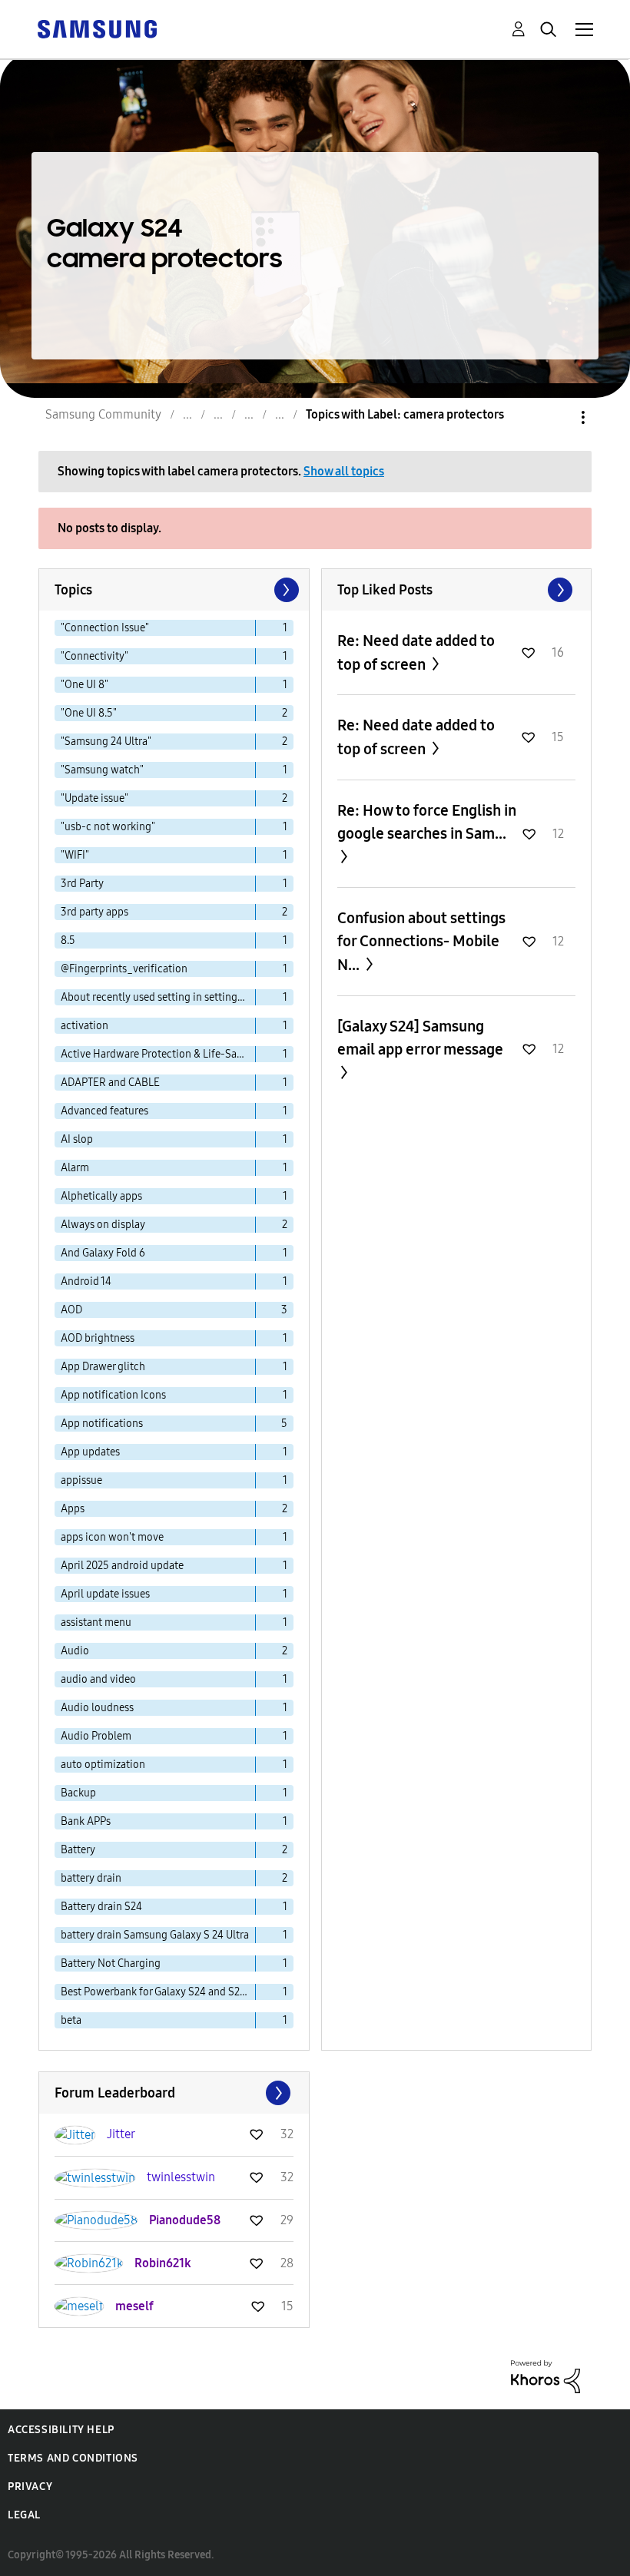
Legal (24, 2515)
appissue (81, 1480)
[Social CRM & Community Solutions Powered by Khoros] (545, 2376)
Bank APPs (86, 1821)
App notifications (102, 1424)
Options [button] (557, 417)
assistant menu (96, 1622)
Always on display (103, 1225)
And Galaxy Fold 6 (103, 1253)
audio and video (98, 1679)
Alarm (75, 1168)
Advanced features (104, 1111)
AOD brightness (98, 1338)
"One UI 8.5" (89, 713)
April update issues (105, 1594)
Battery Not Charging (111, 1963)
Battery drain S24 (101, 1907)
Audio (75, 1651)
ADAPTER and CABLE (110, 1083)
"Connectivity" (94, 656)
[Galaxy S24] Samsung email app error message (420, 1038)
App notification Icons (113, 1395)
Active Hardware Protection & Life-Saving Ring (158, 1054)
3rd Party (82, 884)
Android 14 (86, 1281)
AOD (71, 1310)
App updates (90, 1452)
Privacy (30, 2487)
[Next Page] (285, 590)
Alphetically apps (101, 1196)
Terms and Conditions (73, 2458)
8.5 (68, 940)
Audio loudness (97, 1708)
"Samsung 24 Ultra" (106, 742)
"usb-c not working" (108, 827)
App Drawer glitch (103, 1367)
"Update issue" (94, 798)
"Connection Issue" (105, 628)
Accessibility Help (61, 2430)
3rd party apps (94, 912)
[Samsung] (97, 28)
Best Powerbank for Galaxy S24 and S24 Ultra (158, 1992)
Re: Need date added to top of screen (416, 652)
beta (71, 2020)
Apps (73, 1509)
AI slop (77, 1139)
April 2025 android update (122, 1566)
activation (85, 1026)
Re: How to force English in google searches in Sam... (427, 822)
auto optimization (103, 1765)
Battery (78, 1850)
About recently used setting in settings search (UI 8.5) (158, 997)
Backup (78, 1793)
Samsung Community (103, 414)
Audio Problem (96, 1736)
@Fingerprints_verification (124, 969)
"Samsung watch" (102, 770)
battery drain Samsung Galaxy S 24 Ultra (155, 1935)
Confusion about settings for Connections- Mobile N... (421, 941)
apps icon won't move (112, 1537)
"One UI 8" (85, 685)
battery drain (91, 1878)
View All (457, 590)
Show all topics (344, 471)
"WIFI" (75, 855)
